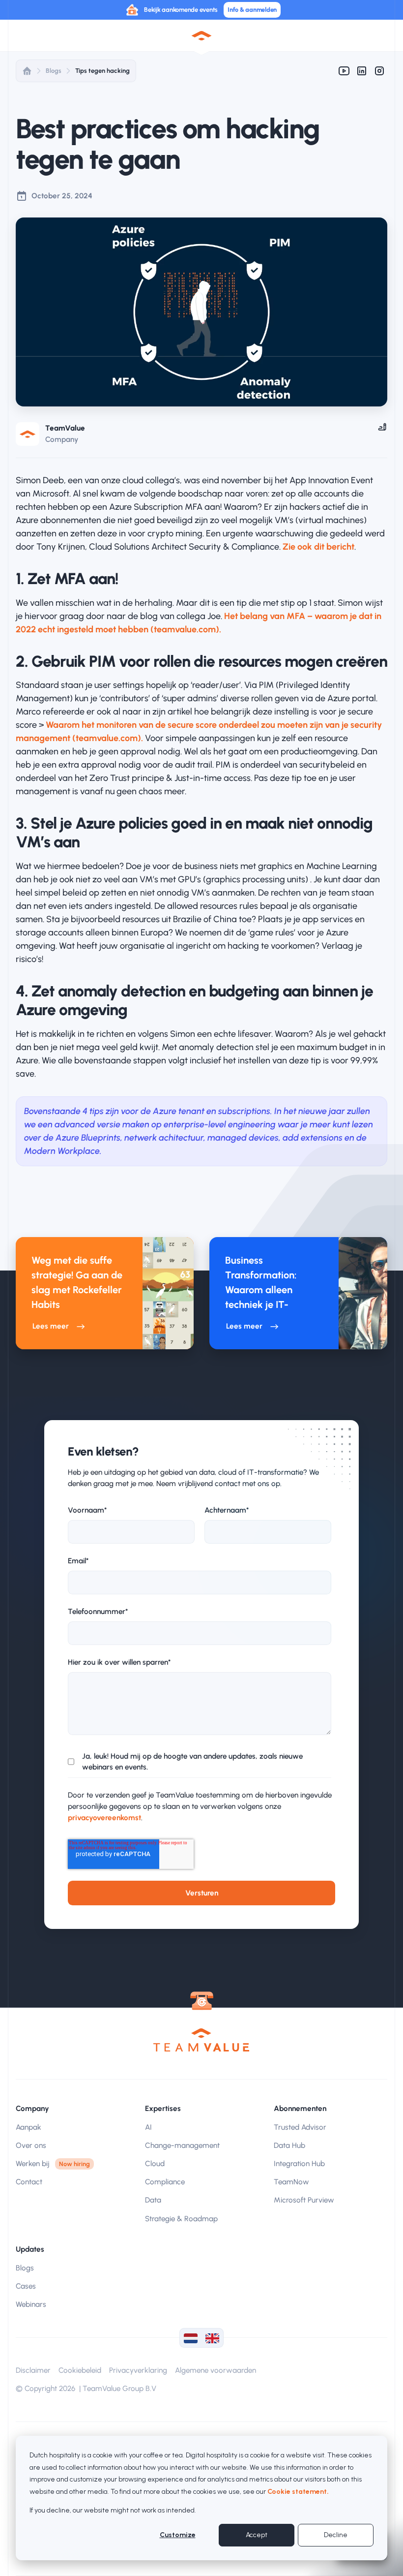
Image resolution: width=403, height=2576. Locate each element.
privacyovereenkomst (104, 1818)
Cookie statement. (298, 2492)
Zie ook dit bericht (318, 547)
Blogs (54, 71)
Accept (257, 2535)
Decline (336, 2535)
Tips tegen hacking (102, 71)
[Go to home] (201, 2040)
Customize (178, 2535)
